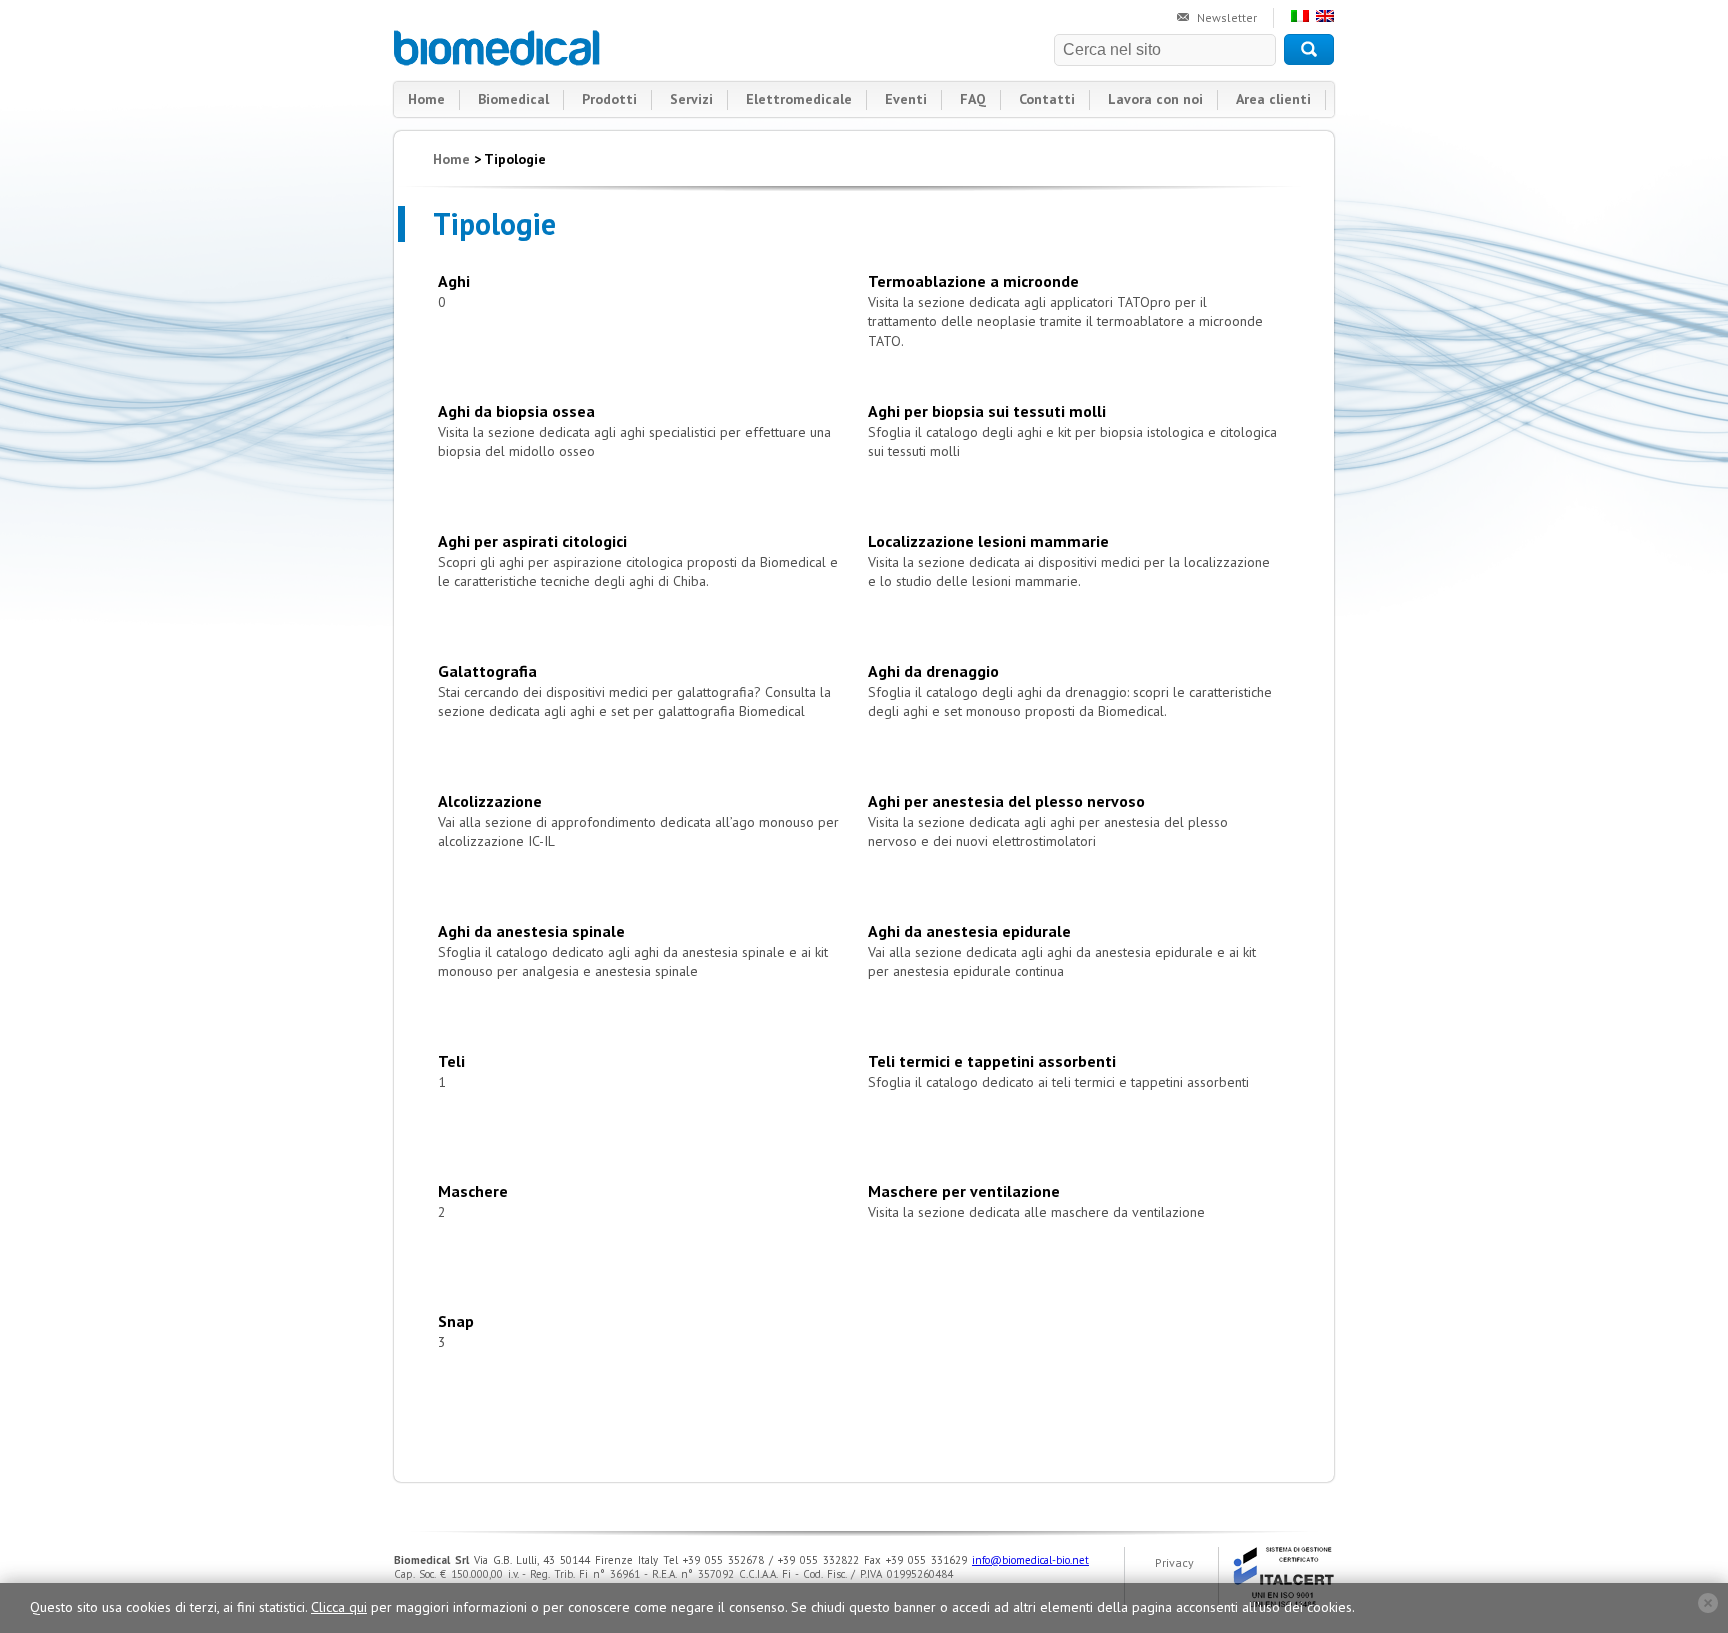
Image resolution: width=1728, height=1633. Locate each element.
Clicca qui (339, 1607)
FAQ (973, 99)
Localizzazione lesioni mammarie (988, 541)
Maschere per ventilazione (964, 1191)
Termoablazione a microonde (973, 281)
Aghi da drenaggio (933, 671)
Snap (456, 1321)
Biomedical (498, 48)
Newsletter (1227, 17)
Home (426, 99)
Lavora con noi (1155, 99)
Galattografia (487, 671)
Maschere (473, 1191)
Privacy (1174, 1562)
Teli (451, 1061)
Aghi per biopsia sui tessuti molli (987, 411)
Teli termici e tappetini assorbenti (992, 1061)
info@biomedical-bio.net (1030, 1560)
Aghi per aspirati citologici (532, 541)
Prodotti (609, 99)
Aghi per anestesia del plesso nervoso (1006, 801)
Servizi (691, 99)
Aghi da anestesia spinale (531, 931)
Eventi (906, 99)
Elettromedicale (799, 99)
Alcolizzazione (490, 801)
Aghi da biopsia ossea (516, 411)
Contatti (1047, 99)
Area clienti (1273, 99)
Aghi (454, 281)
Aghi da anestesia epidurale (969, 931)
